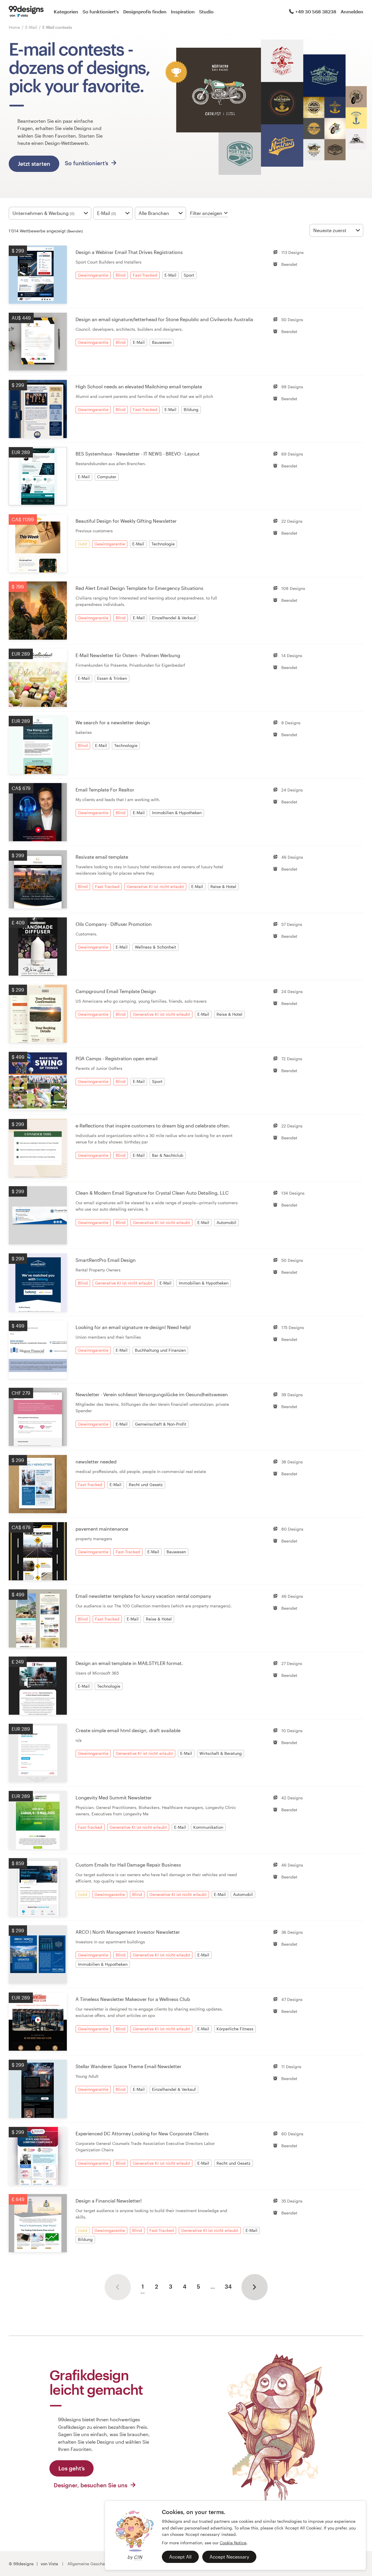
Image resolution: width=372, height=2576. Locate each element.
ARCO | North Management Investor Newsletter (128, 1932)
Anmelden (352, 11)
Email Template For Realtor (105, 790)
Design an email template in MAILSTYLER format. (129, 1663)
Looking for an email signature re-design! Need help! (133, 1327)
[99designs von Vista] (26, 12)
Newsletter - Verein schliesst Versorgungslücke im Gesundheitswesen (152, 1394)
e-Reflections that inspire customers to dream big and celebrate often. (153, 1126)
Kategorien (66, 11)
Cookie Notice (233, 2543)
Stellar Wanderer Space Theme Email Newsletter (128, 2066)
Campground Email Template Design (116, 991)
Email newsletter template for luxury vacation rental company (143, 1596)
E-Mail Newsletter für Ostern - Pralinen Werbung (128, 655)
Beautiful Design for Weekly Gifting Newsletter (126, 521)
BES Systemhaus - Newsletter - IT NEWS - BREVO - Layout (138, 454)
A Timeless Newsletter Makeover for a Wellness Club (133, 1999)
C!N (138, 2557)
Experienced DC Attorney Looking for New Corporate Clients (142, 2133)
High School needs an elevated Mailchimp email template (139, 386)
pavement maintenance (102, 1529)
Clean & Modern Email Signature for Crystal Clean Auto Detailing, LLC (152, 1193)
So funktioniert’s (101, 11)
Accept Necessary (229, 2557)
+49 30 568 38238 (316, 11)
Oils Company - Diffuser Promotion (114, 924)
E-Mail (32, 27)
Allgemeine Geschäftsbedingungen (101, 2564)
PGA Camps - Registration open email (117, 1058)
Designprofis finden (145, 11)
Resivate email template (102, 857)
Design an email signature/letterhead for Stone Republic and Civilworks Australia (164, 319)
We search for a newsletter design (113, 722)
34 (228, 2286)
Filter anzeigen (206, 213)
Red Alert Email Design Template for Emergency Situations (139, 588)
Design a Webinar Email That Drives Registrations (129, 252)
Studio (206, 11)
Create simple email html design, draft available (128, 1730)
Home (14, 27)
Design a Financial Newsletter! (109, 2201)
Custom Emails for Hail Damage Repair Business (128, 1865)
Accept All (180, 2557)
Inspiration (183, 11)
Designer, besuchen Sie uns (91, 2485)
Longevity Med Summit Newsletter (114, 1797)
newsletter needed (96, 1462)
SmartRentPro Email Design (106, 1260)
